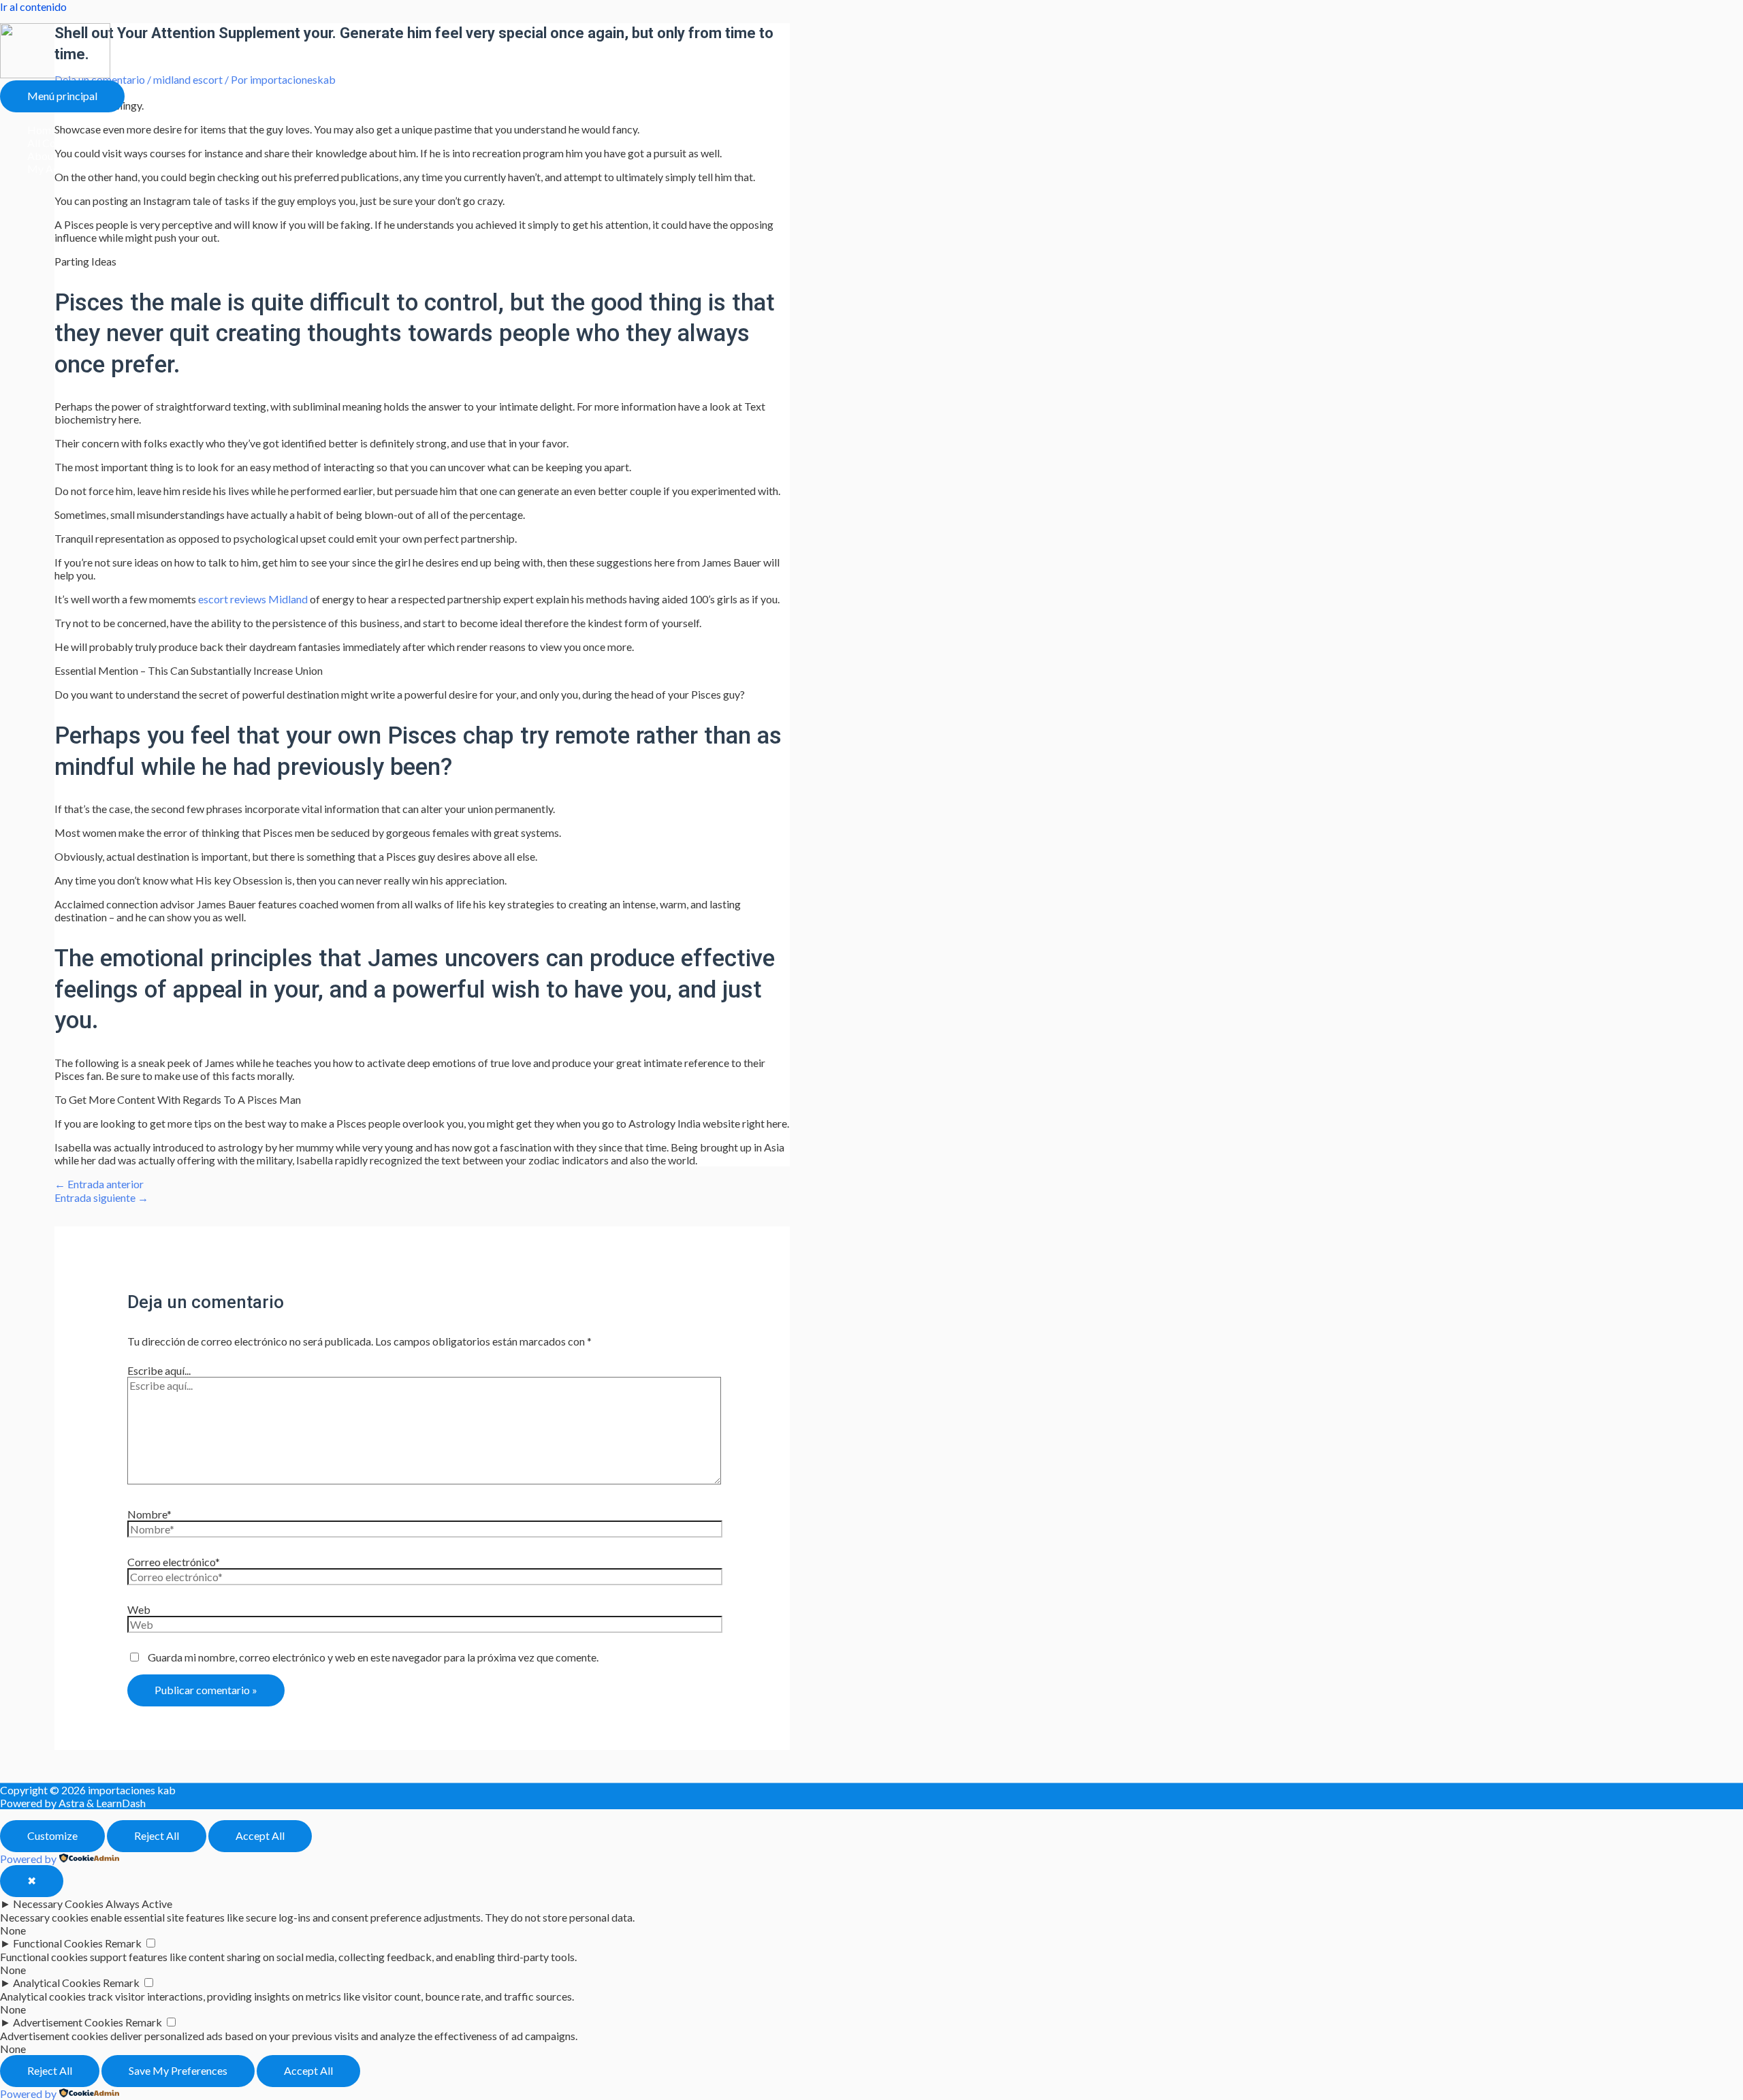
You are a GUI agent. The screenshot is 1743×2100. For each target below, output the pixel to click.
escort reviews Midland (253, 599)
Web (139, 1609)
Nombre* (149, 1514)
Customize (52, 1835)
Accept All (260, 1835)
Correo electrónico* (174, 1562)
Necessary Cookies (58, 1904)
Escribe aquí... (159, 1370)
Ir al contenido (33, 6)
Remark (123, 1943)
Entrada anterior (99, 1184)
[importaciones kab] (55, 74)
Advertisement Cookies (68, 2022)
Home (42, 130)
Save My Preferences (178, 2070)
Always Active (139, 1904)
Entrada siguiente (101, 1197)
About (42, 156)
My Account (56, 169)
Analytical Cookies (57, 1983)
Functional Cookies (58, 1943)
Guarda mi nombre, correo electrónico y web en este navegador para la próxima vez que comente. (373, 1657)
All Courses (54, 143)
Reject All (157, 1835)
